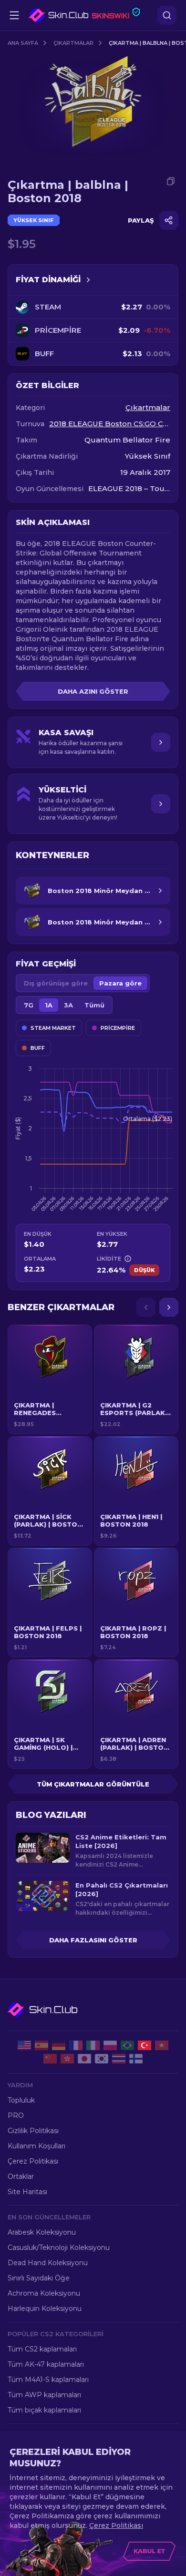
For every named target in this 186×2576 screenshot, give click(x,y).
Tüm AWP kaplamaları (44, 2395)
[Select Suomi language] (136, 2059)
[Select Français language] (76, 2045)
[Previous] (146, 1307)
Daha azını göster (93, 691)
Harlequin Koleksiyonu (45, 2309)
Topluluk (21, 2100)
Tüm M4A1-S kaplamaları (48, 2380)
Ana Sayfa (23, 43)
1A (49, 1005)
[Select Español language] (41, 2045)
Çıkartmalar (73, 43)
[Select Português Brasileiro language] (127, 2045)
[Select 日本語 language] (84, 2059)
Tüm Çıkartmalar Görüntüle (93, 1784)
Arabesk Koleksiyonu (42, 2232)
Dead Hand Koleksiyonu (48, 2263)
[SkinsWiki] (84, 15)
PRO (16, 2115)
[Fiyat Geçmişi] (88, 280)
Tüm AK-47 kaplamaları (46, 2364)
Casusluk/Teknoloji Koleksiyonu (59, 2248)
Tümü (94, 1005)
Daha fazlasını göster (93, 1940)
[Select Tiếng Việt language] (162, 2045)
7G (29, 1005)
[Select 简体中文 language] (50, 2059)
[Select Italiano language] (93, 2045)
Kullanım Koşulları (36, 2146)
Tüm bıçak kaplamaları (44, 2410)
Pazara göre (120, 983)
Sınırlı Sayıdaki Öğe (39, 2278)
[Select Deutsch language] (59, 2045)
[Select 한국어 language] (102, 2059)
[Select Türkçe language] (145, 2045)
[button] (50, 1379)
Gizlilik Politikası (33, 2131)
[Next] (169, 1307)
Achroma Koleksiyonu (44, 2293)
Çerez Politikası (33, 2161)
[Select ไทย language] (119, 2059)
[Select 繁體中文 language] (67, 2059)
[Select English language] (24, 2045)
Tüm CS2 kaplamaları (42, 2349)
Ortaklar (21, 2176)
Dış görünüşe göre (56, 983)
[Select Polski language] (110, 2045)
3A (68, 1005)
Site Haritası (27, 2192)
